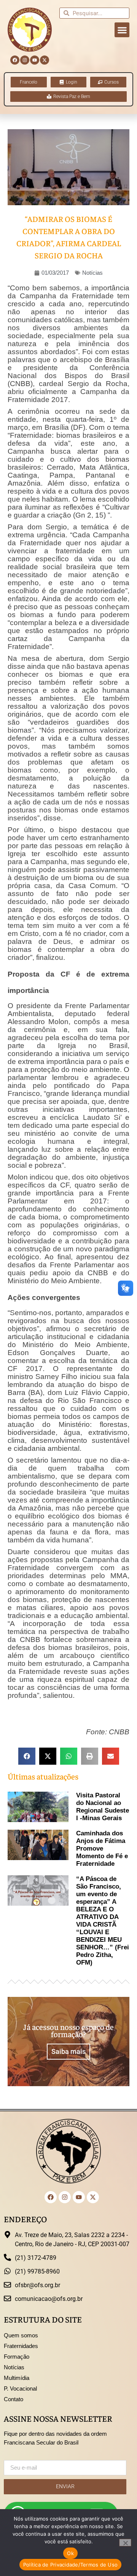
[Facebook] (15, 60)
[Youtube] (35, 60)
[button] (122, 30)
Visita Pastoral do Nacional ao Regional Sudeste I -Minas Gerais (103, 1807)
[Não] (125, 2543)
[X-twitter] (45, 60)
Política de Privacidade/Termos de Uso (70, 2565)
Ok (70, 2553)
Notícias (92, 273)
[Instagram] (25, 60)
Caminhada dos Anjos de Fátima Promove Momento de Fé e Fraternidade (102, 1848)
